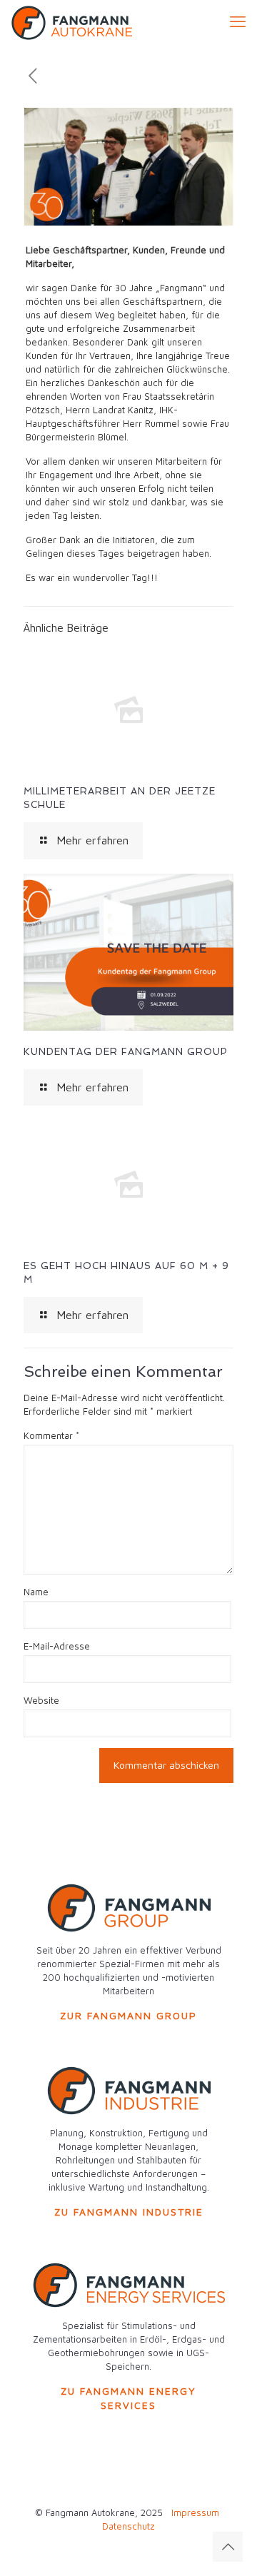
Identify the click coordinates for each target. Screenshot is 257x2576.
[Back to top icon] (228, 2547)
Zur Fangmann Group (128, 2015)
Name (36, 1592)
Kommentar (51, 1435)
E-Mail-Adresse (57, 1646)
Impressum (195, 2512)
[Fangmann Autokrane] (71, 21)
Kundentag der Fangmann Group (126, 1052)
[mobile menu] (238, 21)
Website (41, 1700)
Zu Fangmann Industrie (129, 2212)
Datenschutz (128, 2526)
